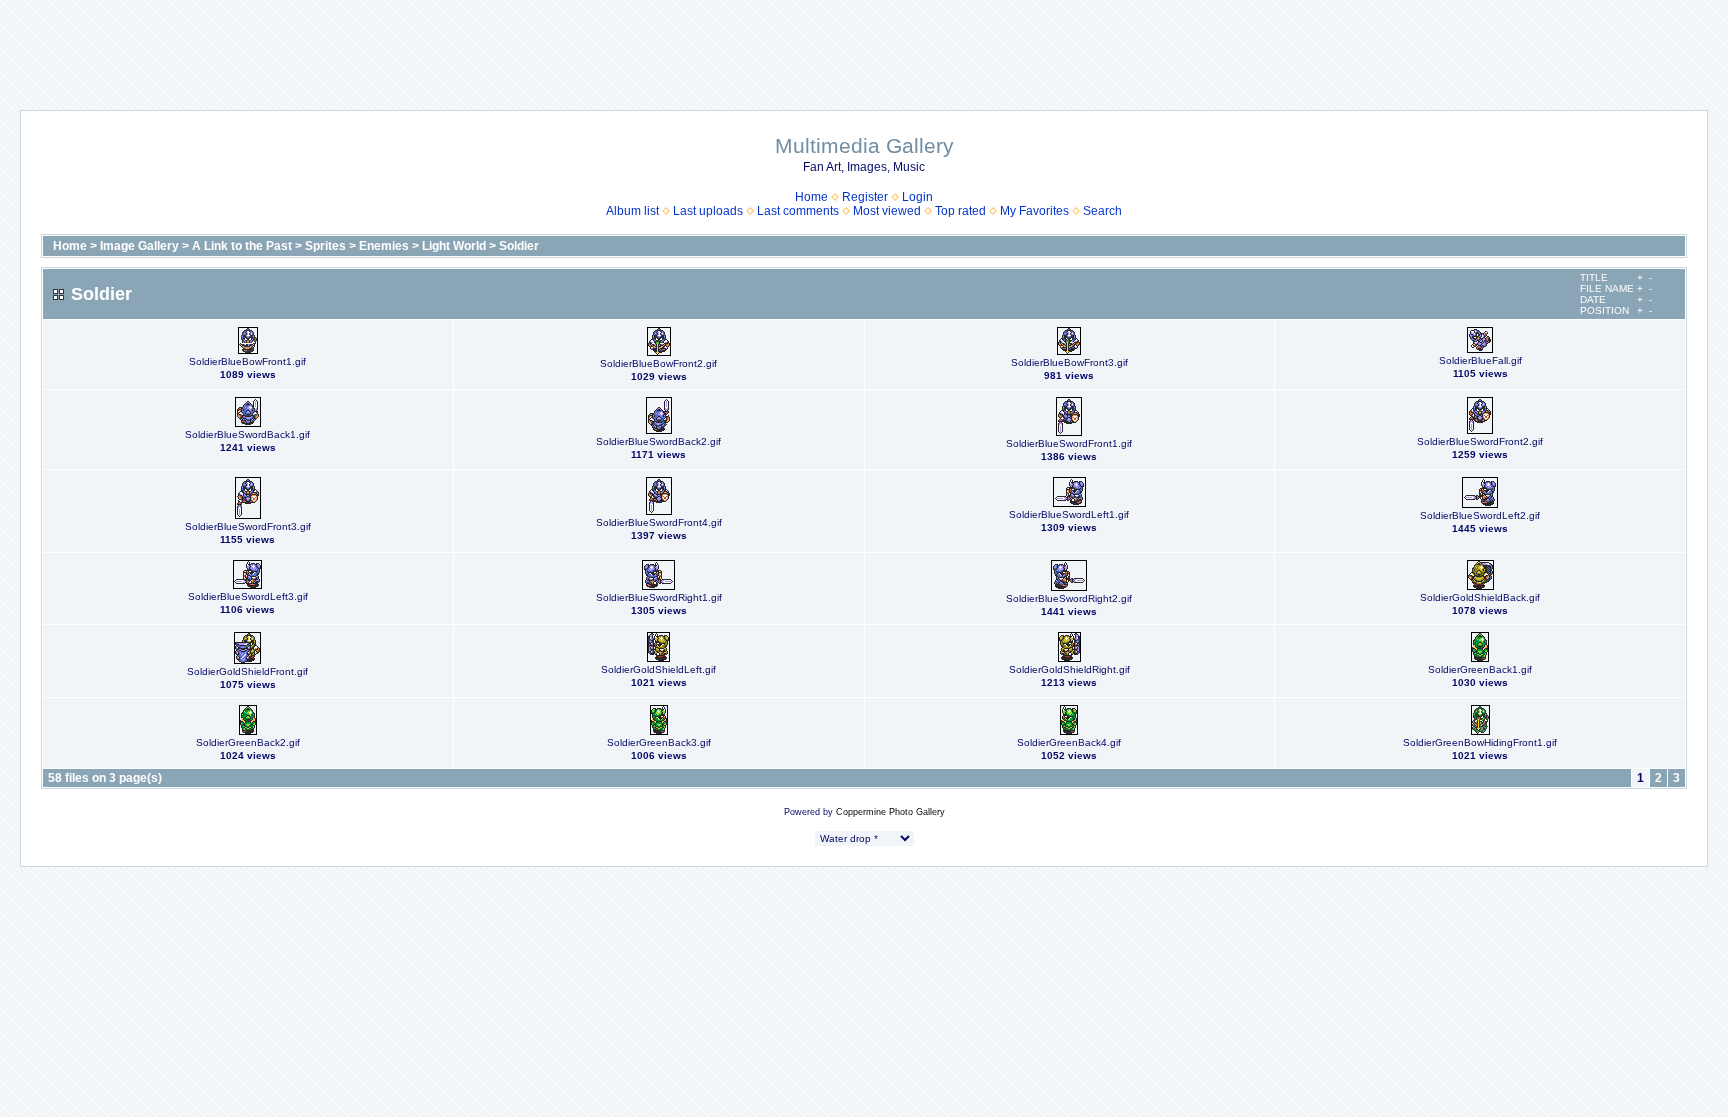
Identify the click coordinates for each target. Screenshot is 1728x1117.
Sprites (325, 246)
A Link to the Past (242, 246)
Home (811, 197)
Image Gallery (139, 246)
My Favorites (1034, 211)
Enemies (384, 246)
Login (917, 197)
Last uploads (708, 211)
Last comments (798, 211)
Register (865, 197)
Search (1102, 211)
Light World (454, 246)
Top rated (960, 211)
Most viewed (887, 211)
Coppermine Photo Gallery (890, 812)
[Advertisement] (864, 45)
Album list (632, 211)
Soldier (519, 246)
